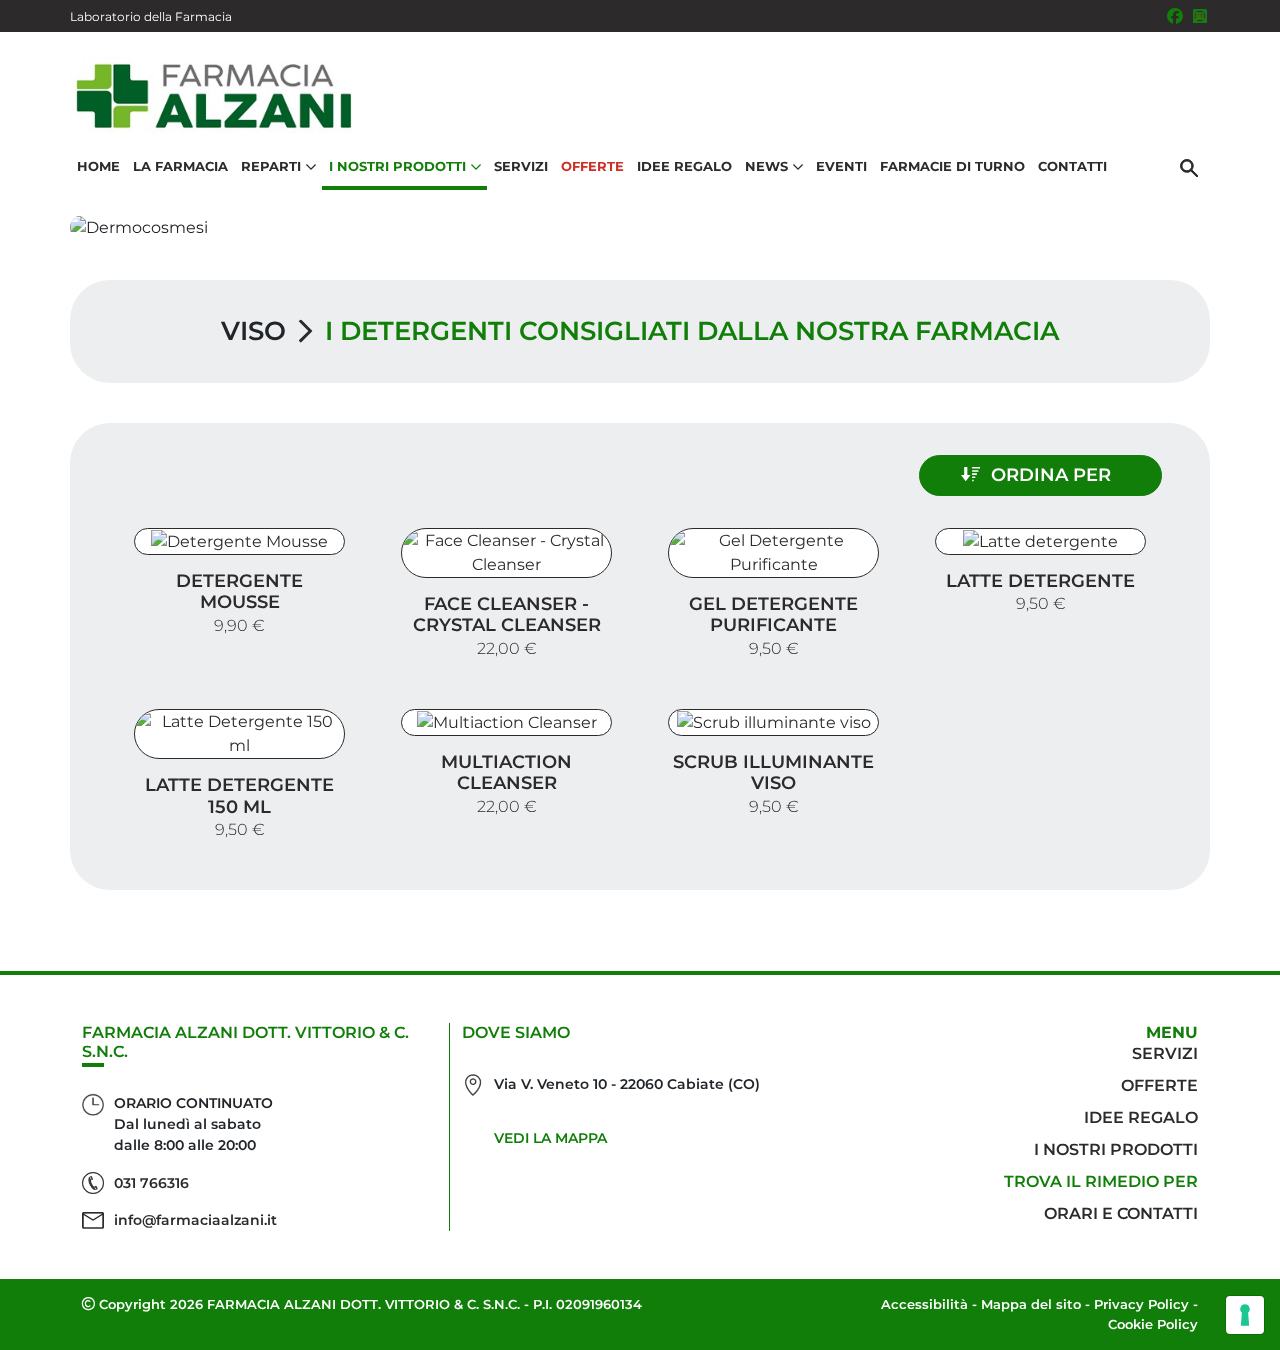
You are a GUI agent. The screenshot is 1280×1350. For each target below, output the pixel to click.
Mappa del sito (1031, 1304)
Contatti (1072, 166)
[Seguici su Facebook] (1175, 16)
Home (98, 166)
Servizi (521, 166)
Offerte (592, 166)
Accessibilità (924, 1304)
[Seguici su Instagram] (1200, 16)
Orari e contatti (1121, 1213)
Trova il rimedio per (1101, 1181)
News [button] (766, 166)
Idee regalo (1141, 1117)
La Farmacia (180, 166)
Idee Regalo (684, 166)
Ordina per (1051, 475)
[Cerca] (1189, 167)
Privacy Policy (1141, 1304)
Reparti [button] (271, 166)
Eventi (841, 166)
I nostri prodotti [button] (397, 166)
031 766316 (151, 1183)
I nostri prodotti (1116, 1149)
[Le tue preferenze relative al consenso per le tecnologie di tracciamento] (1245, 1315)
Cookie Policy (1153, 1324)
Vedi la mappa (550, 1138)
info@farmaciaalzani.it (195, 1220)
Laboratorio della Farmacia (151, 16)
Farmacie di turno (952, 166)
